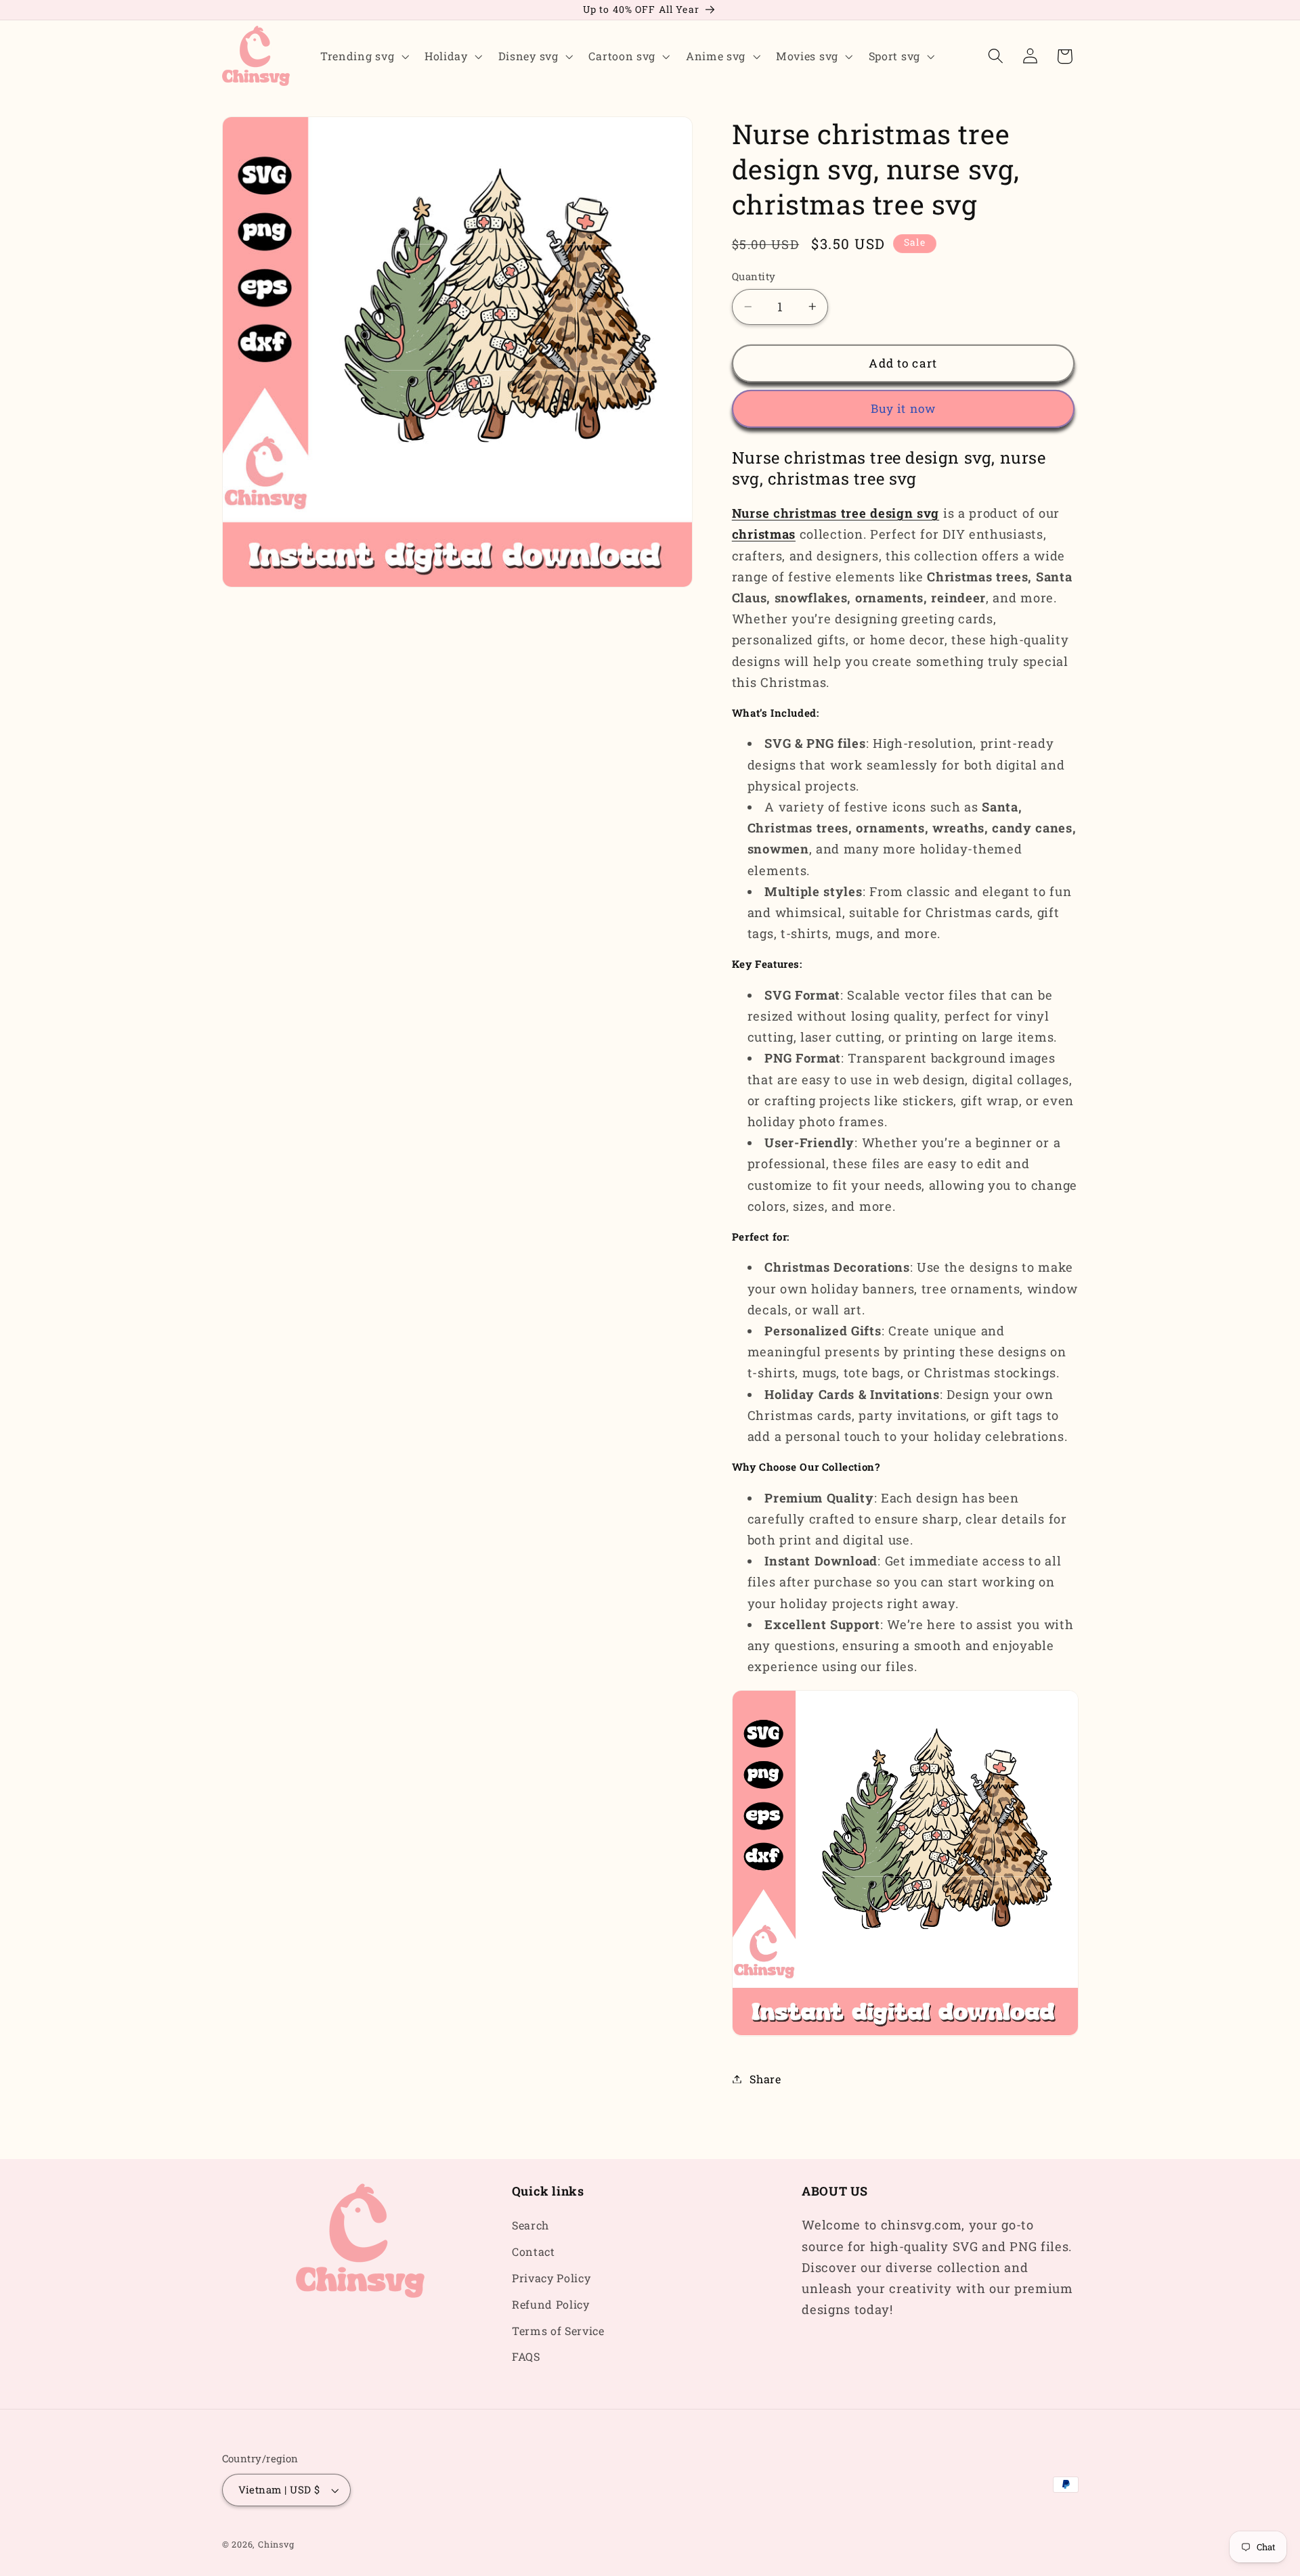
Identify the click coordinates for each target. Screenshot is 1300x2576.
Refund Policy (551, 2304)
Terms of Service (558, 2331)
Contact (534, 2251)
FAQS (526, 2356)
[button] (363, 56)
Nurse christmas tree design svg (836, 513)
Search (530, 2225)
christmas (764, 534)
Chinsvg (276, 2544)
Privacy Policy (551, 2278)
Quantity (754, 276)
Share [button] (765, 2079)
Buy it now (904, 408)
